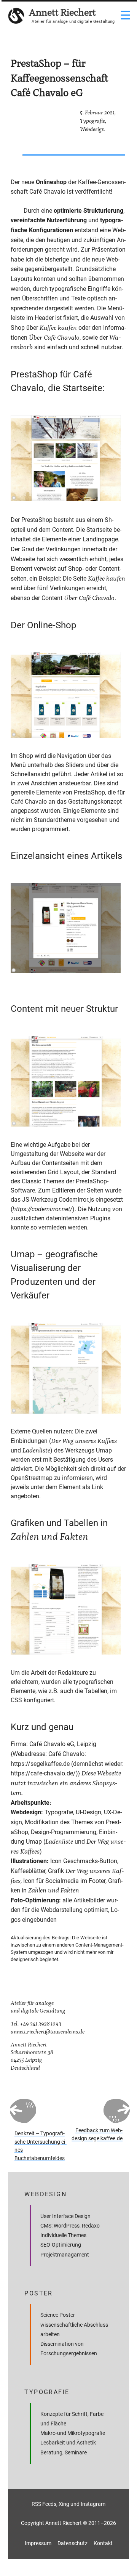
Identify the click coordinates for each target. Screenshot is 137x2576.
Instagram (93, 2504)
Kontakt (103, 2543)
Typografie (92, 121)
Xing (64, 2504)
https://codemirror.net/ (42, 1209)
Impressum (38, 2543)
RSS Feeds (44, 2504)
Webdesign (92, 129)
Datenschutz (72, 2543)
